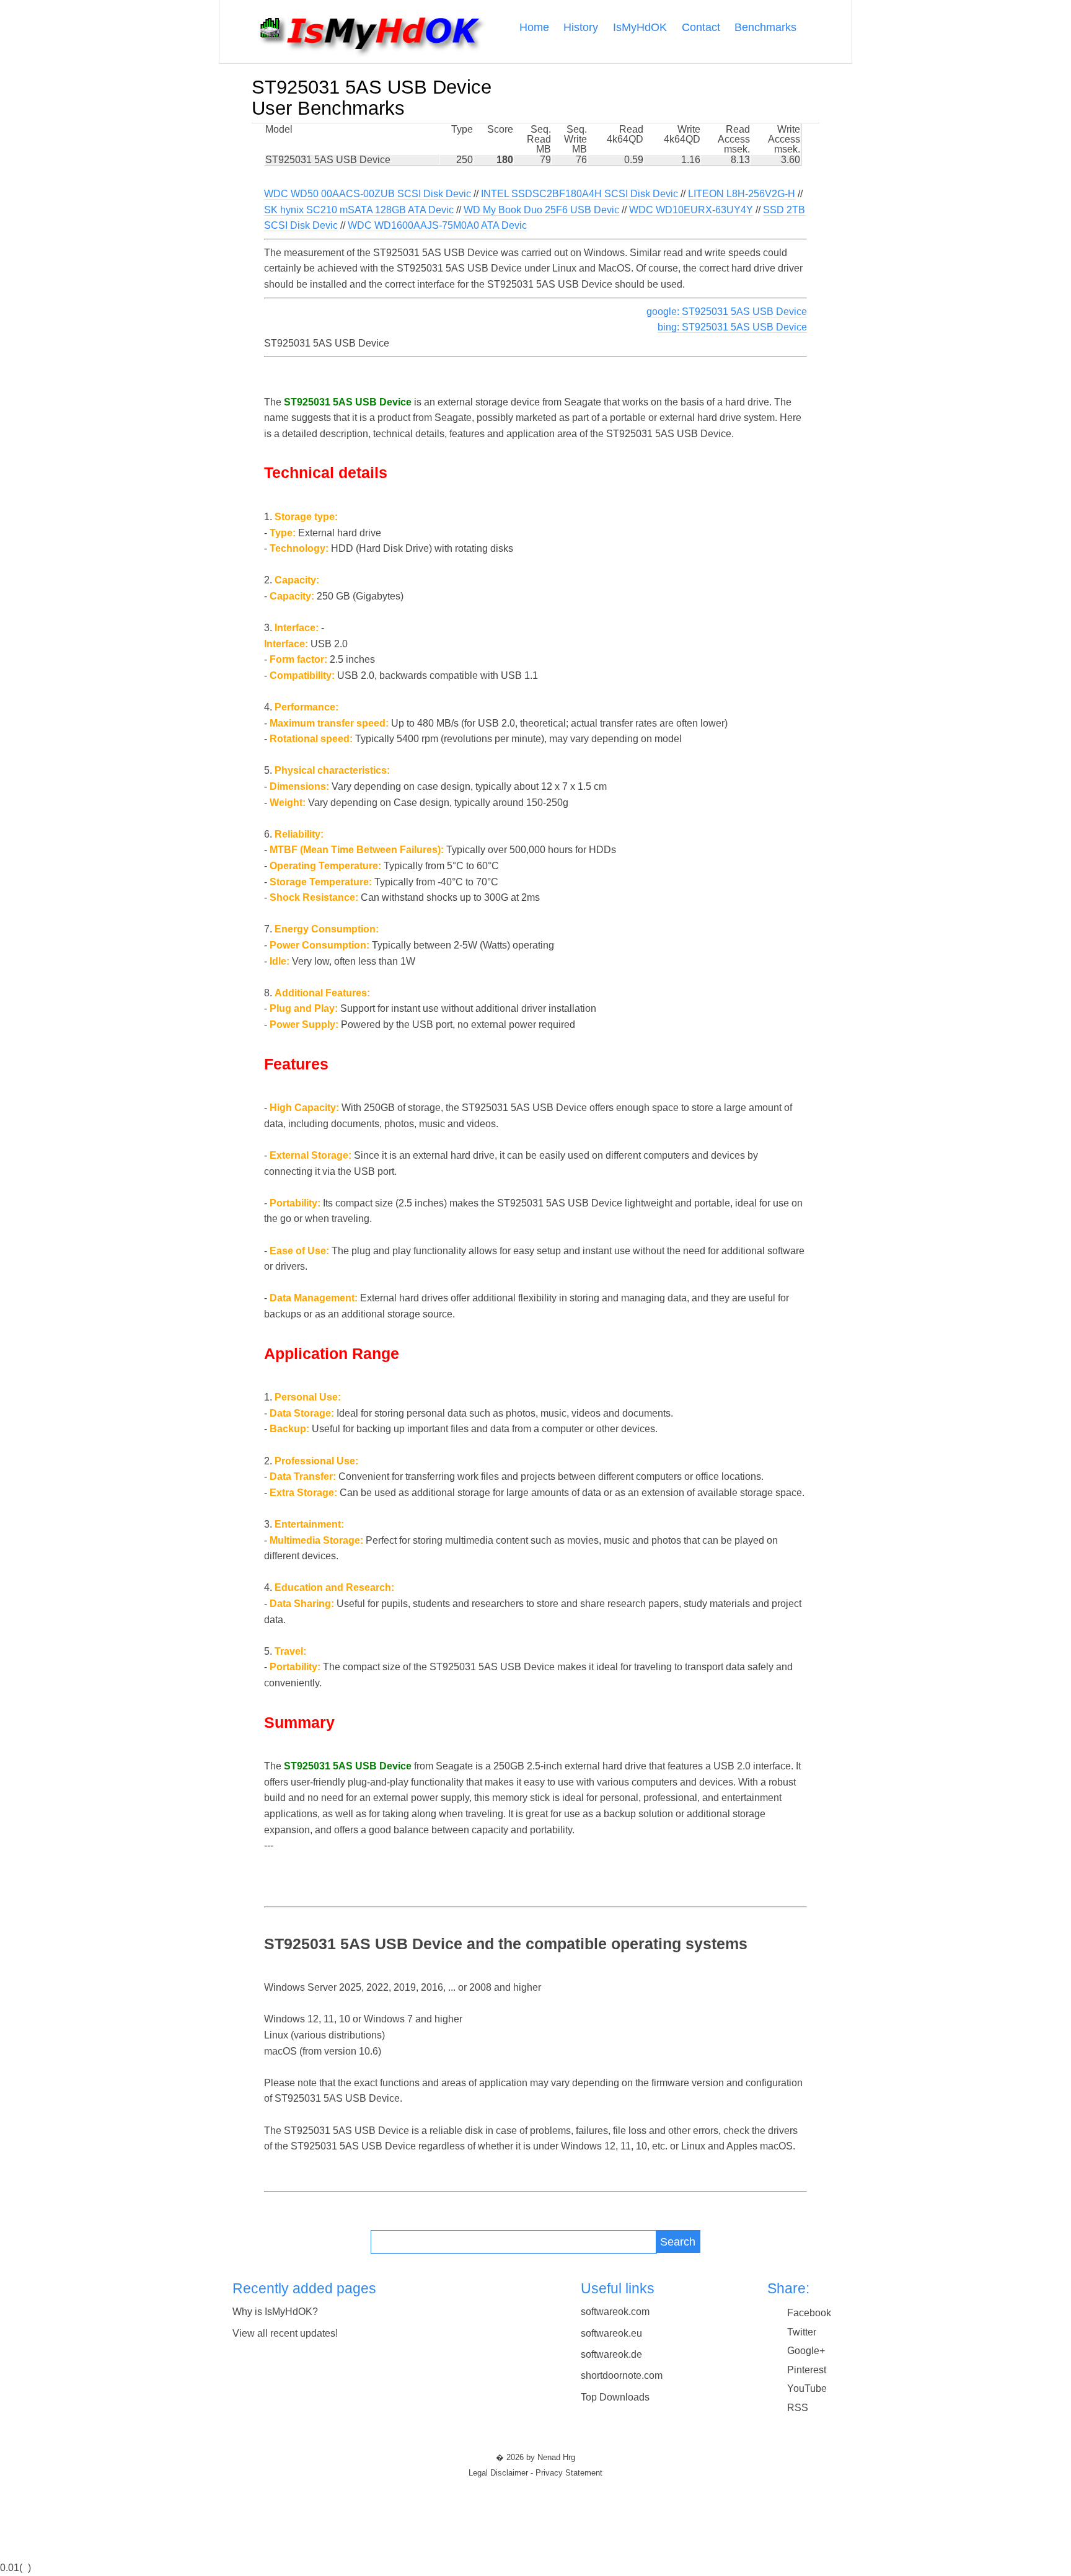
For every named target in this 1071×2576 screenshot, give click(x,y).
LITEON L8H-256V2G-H (742, 194)
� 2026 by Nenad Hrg (535, 2458)
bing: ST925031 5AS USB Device (732, 327)
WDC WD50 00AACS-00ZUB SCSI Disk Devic (368, 194)
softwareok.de (611, 2354)
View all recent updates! (285, 2333)
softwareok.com (615, 2312)
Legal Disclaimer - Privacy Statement (535, 2473)
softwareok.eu (611, 2333)
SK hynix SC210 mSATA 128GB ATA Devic (359, 210)
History (581, 27)
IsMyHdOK (640, 27)
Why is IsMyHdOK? (275, 2312)
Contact (701, 27)
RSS (798, 2408)
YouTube (807, 2388)
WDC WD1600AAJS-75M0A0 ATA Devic (437, 225)
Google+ (806, 2351)
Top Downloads (615, 2397)
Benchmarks (765, 27)
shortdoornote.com (622, 2375)
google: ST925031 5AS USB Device (727, 312)
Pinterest (807, 2370)
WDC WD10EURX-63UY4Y (691, 210)
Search (678, 2242)
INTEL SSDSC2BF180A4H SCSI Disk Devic (580, 194)
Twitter (802, 2332)
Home (534, 27)
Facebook (809, 2313)
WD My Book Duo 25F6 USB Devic (541, 210)
